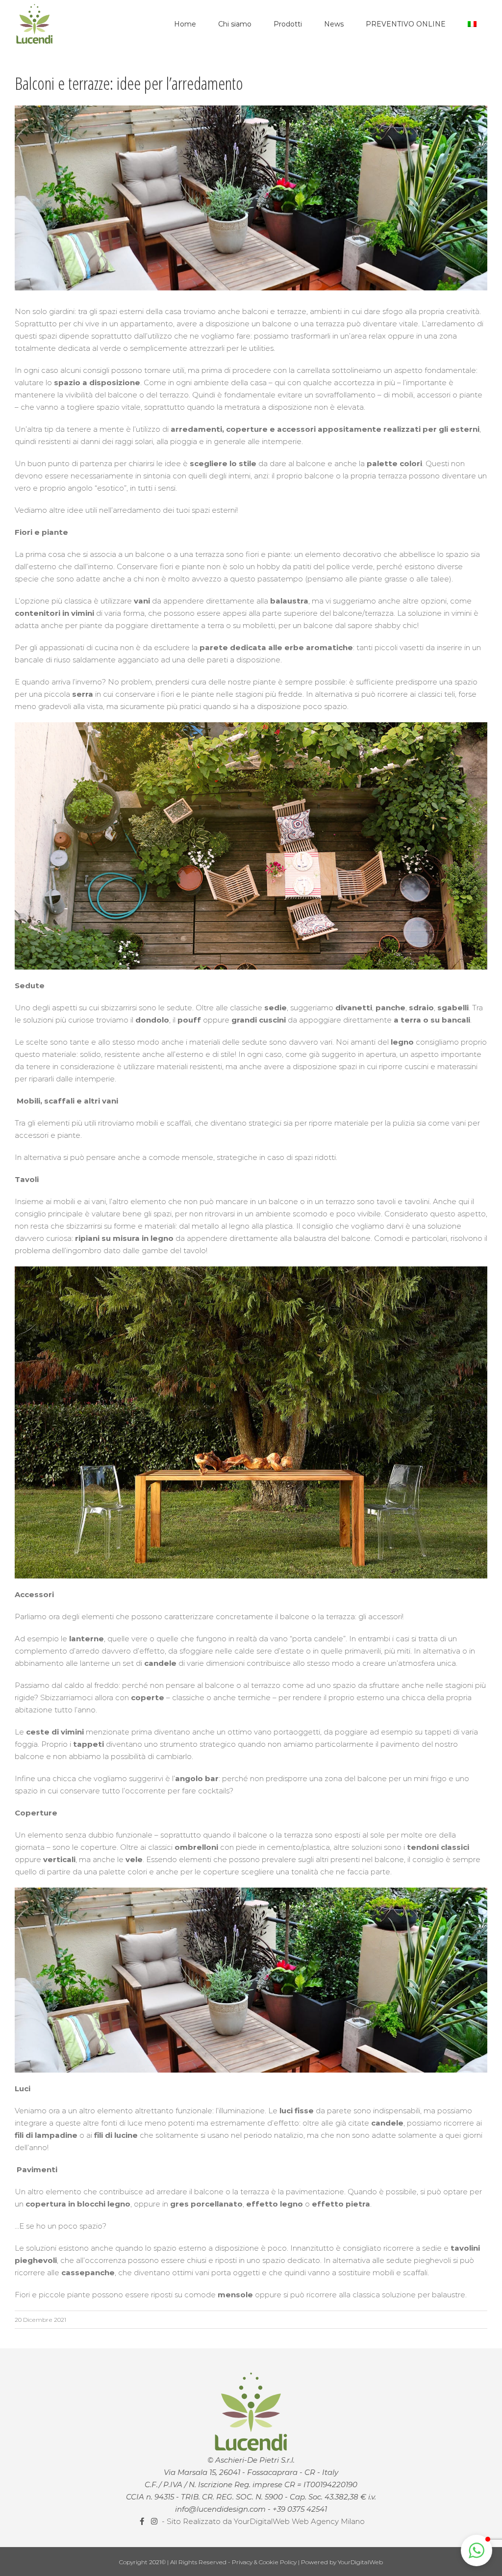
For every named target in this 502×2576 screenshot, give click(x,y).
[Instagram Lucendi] (155, 2521)
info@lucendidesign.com (220, 2509)
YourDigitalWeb (360, 2562)
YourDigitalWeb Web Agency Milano (299, 2521)
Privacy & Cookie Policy (265, 2562)
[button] (477, 2550)
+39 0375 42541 (300, 2509)
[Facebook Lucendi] (143, 2521)
